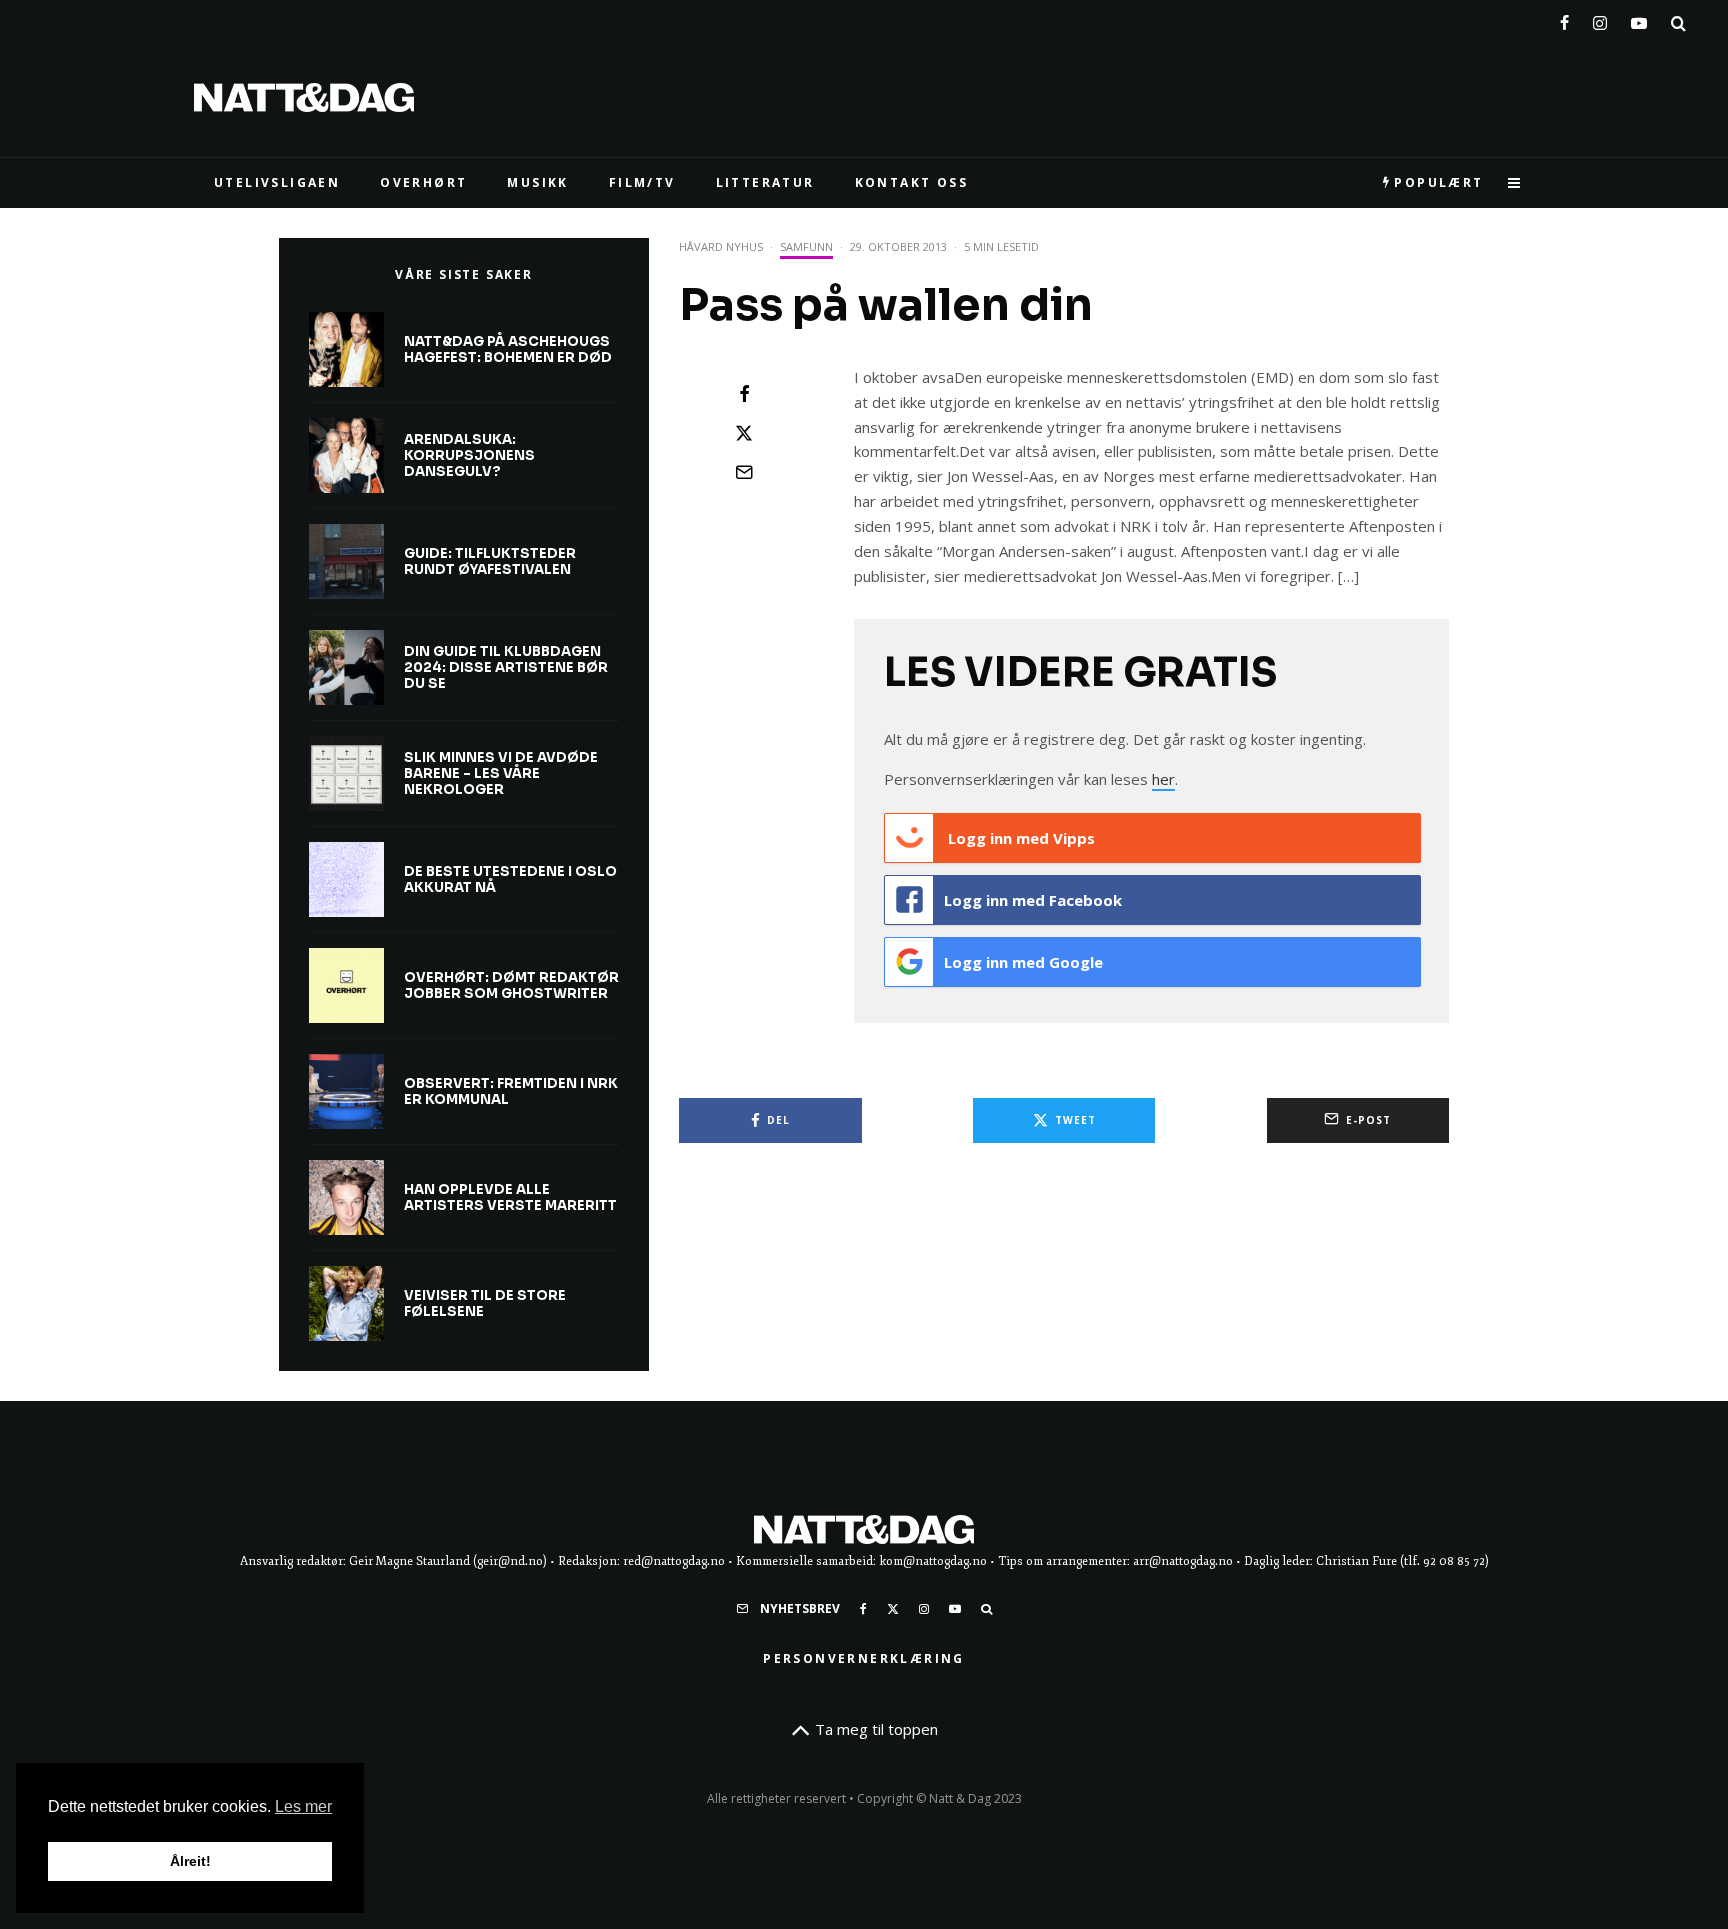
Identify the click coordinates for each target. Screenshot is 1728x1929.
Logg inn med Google (1023, 962)
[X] (893, 1609)
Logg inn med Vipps (1019, 838)
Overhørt (423, 182)
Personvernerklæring (864, 1658)
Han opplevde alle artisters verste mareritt (510, 1197)
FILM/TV (642, 182)
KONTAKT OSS (911, 182)
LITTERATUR (765, 182)
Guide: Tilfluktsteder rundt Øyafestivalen (490, 561)
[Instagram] (1600, 19)
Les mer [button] (303, 1806)
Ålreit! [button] (190, 1861)
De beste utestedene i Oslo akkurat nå (510, 879)
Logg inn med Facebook (1033, 900)
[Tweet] (744, 433)
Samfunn (806, 246)
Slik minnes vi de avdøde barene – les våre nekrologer (501, 773)
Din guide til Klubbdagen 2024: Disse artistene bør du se (506, 667)
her (1163, 779)
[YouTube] (1639, 19)
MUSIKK (537, 182)
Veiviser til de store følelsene (485, 1303)
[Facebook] (1564, 19)
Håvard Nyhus (721, 246)
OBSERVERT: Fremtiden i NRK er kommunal (511, 1091)
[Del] (744, 394)
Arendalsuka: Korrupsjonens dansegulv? (469, 455)
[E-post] (744, 472)
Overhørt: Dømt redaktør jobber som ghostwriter (511, 985)
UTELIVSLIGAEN (277, 182)
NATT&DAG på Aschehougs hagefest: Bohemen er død (508, 349)
